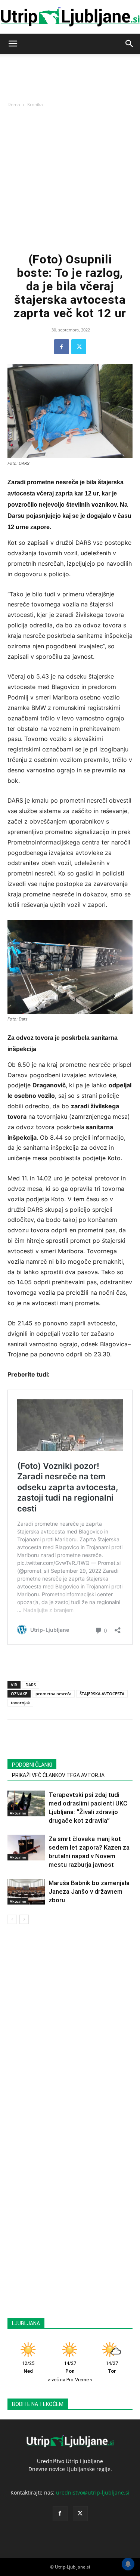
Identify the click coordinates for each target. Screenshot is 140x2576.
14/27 (70, 2367)
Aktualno (18, 1813)
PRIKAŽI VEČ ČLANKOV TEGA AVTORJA (58, 1775)
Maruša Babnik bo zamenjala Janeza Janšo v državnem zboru (89, 1891)
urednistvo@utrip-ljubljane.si (93, 2492)
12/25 (28, 2367)
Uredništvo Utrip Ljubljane (70, 2461)
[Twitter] (79, 347)
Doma (14, 104)
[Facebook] (62, 347)
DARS (31, 1685)
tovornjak (20, 1703)
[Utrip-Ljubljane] (70, 17)
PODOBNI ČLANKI (32, 1765)
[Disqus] (70, 2029)
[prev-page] (12, 1919)
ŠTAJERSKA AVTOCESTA (102, 1694)
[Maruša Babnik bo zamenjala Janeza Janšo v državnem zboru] (26, 1892)
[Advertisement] (70, 179)
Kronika (35, 104)
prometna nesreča (53, 1694)
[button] (13, 44)
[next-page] (24, 1919)
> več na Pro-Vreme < (70, 2380)
